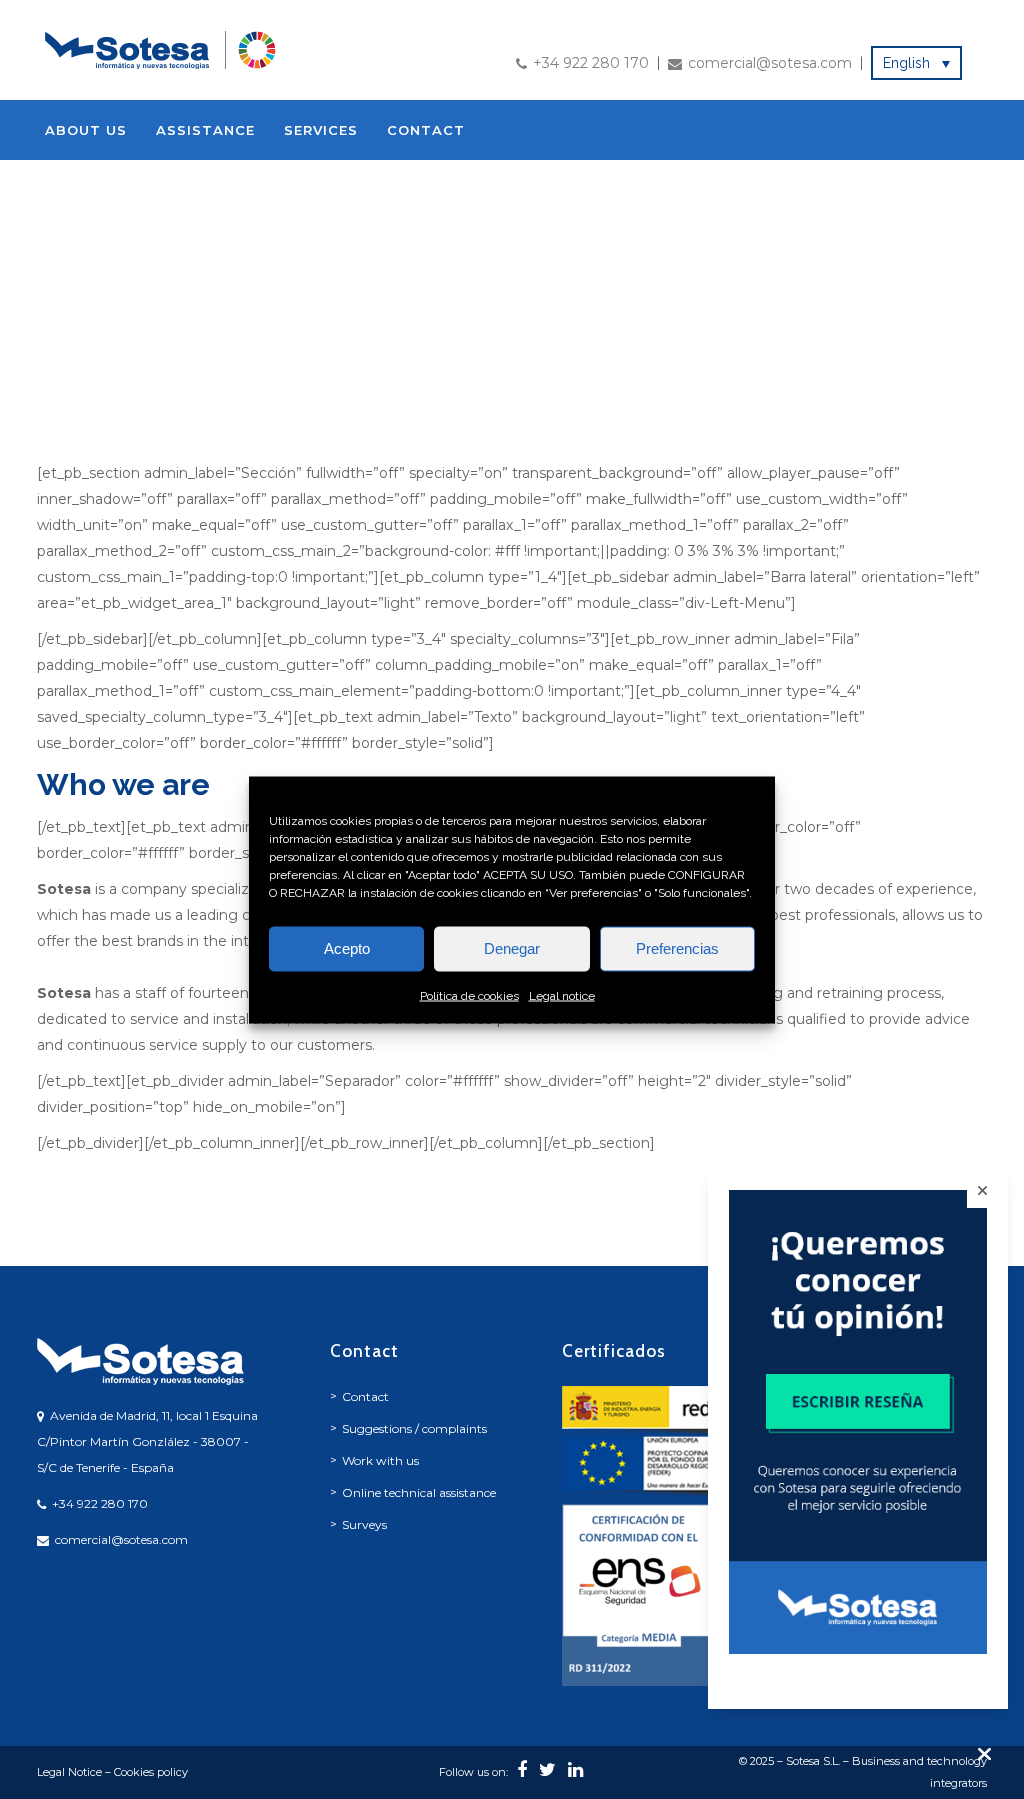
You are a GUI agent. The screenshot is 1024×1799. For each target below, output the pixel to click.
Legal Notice (69, 1772)
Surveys (364, 1524)
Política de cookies (469, 995)
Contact (365, 1396)
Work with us (380, 1460)
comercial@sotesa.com (770, 63)
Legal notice (562, 995)
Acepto (347, 948)
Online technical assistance (419, 1492)
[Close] (982, 1191)
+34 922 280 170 (591, 63)
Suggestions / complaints (414, 1428)
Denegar (512, 948)
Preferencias (677, 948)
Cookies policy (151, 1772)
